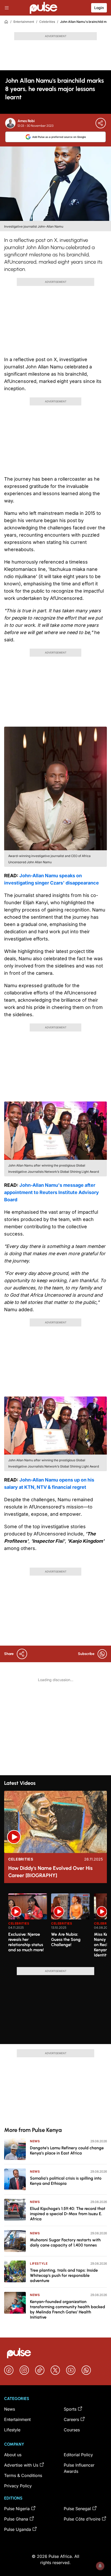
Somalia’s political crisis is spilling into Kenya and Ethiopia (66, 2181)
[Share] (101, 123)
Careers (71, 2419)
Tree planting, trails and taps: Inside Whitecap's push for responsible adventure (64, 2275)
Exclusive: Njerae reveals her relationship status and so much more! (26, 1942)
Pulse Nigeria (17, 2509)
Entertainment (24, 22)
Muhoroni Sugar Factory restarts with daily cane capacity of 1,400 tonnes (65, 2242)
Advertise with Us (21, 2465)
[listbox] (58, 1927)
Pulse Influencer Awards (79, 2468)
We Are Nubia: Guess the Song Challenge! (66, 1939)
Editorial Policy (78, 2455)
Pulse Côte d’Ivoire (82, 2519)
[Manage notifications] (100, 2566)
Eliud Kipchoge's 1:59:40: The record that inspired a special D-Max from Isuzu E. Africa (68, 2214)
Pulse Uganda (18, 2529)
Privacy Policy (18, 2486)
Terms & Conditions (23, 2475)
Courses (72, 2430)
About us (13, 2455)
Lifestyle (39, 2263)
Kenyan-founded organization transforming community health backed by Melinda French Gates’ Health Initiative (68, 2309)
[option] (28, 1928)
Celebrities (47, 22)
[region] (55, 1927)
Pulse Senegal (77, 2509)
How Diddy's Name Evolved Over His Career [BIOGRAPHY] (50, 1872)
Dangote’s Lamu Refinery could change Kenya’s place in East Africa (67, 2150)
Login (99, 8)
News (35, 2141)
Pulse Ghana (16, 2519)
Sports (70, 2409)
